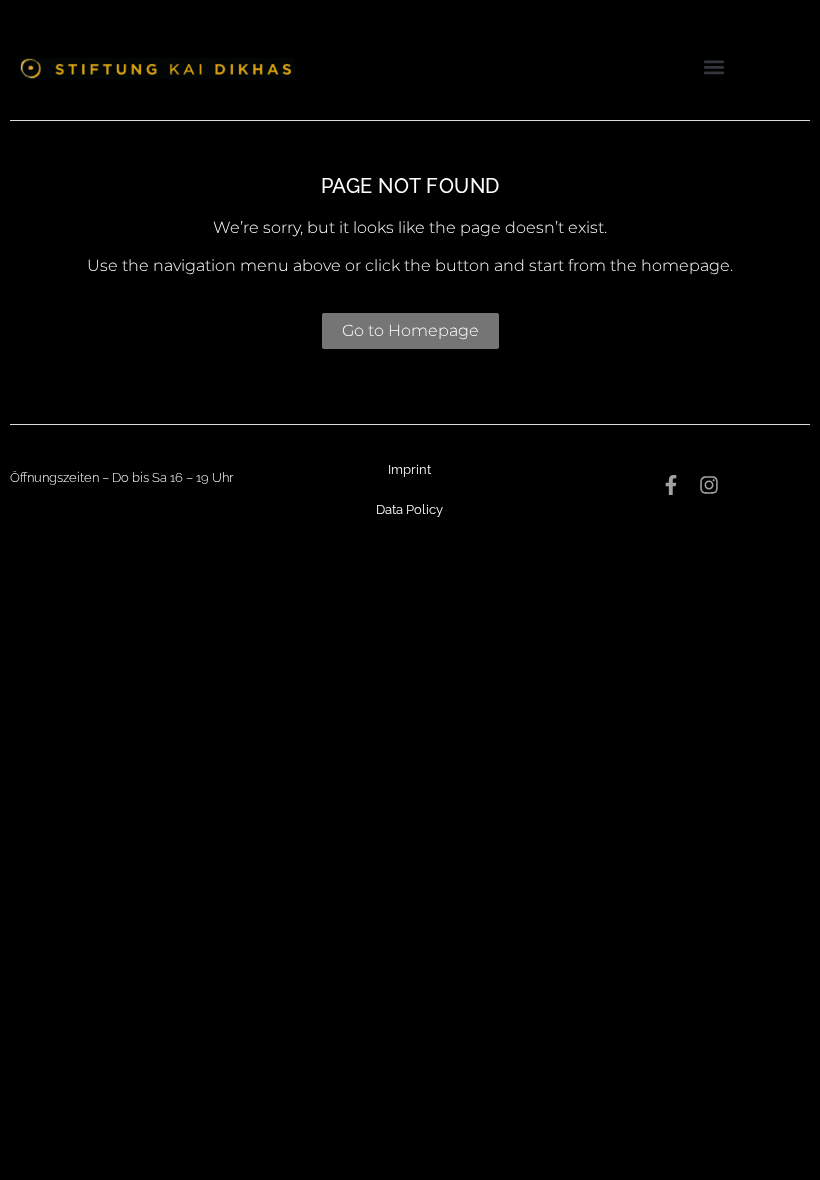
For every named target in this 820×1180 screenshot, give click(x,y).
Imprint (409, 469)
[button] (713, 66)
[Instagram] (709, 485)
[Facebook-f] (671, 485)
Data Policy (409, 509)
